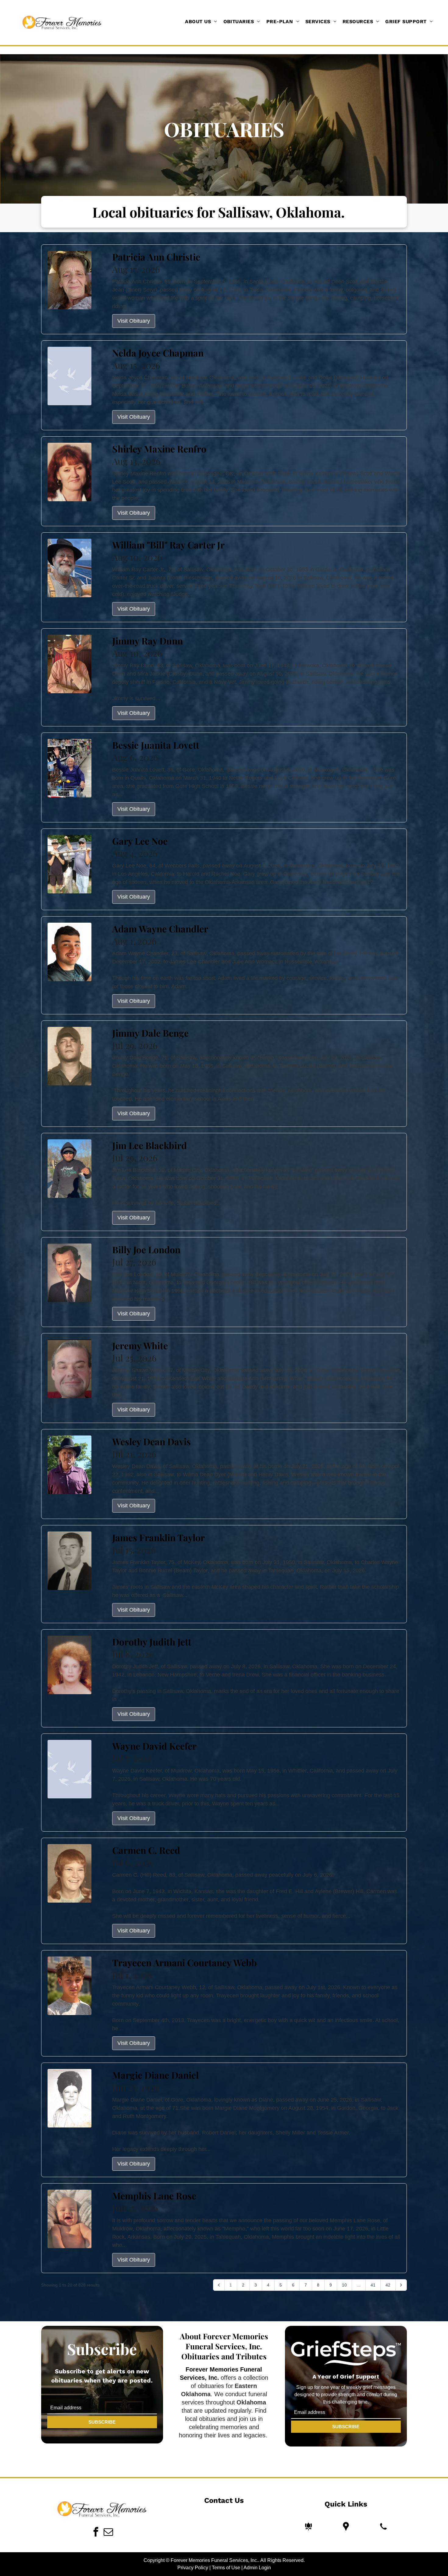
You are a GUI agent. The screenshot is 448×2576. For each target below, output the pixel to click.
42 (388, 2285)
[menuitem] (201, 22)
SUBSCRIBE (102, 2422)
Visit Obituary (134, 321)
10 (344, 2285)
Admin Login (257, 2568)
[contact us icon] (383, 2526)
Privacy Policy (193, 2568)
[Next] (401, 2285)
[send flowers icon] (308, 2526)
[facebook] (96, 2533)
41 (373, 2285)
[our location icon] (346, 2526)
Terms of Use (226, 2568)
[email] (108, 2533)
